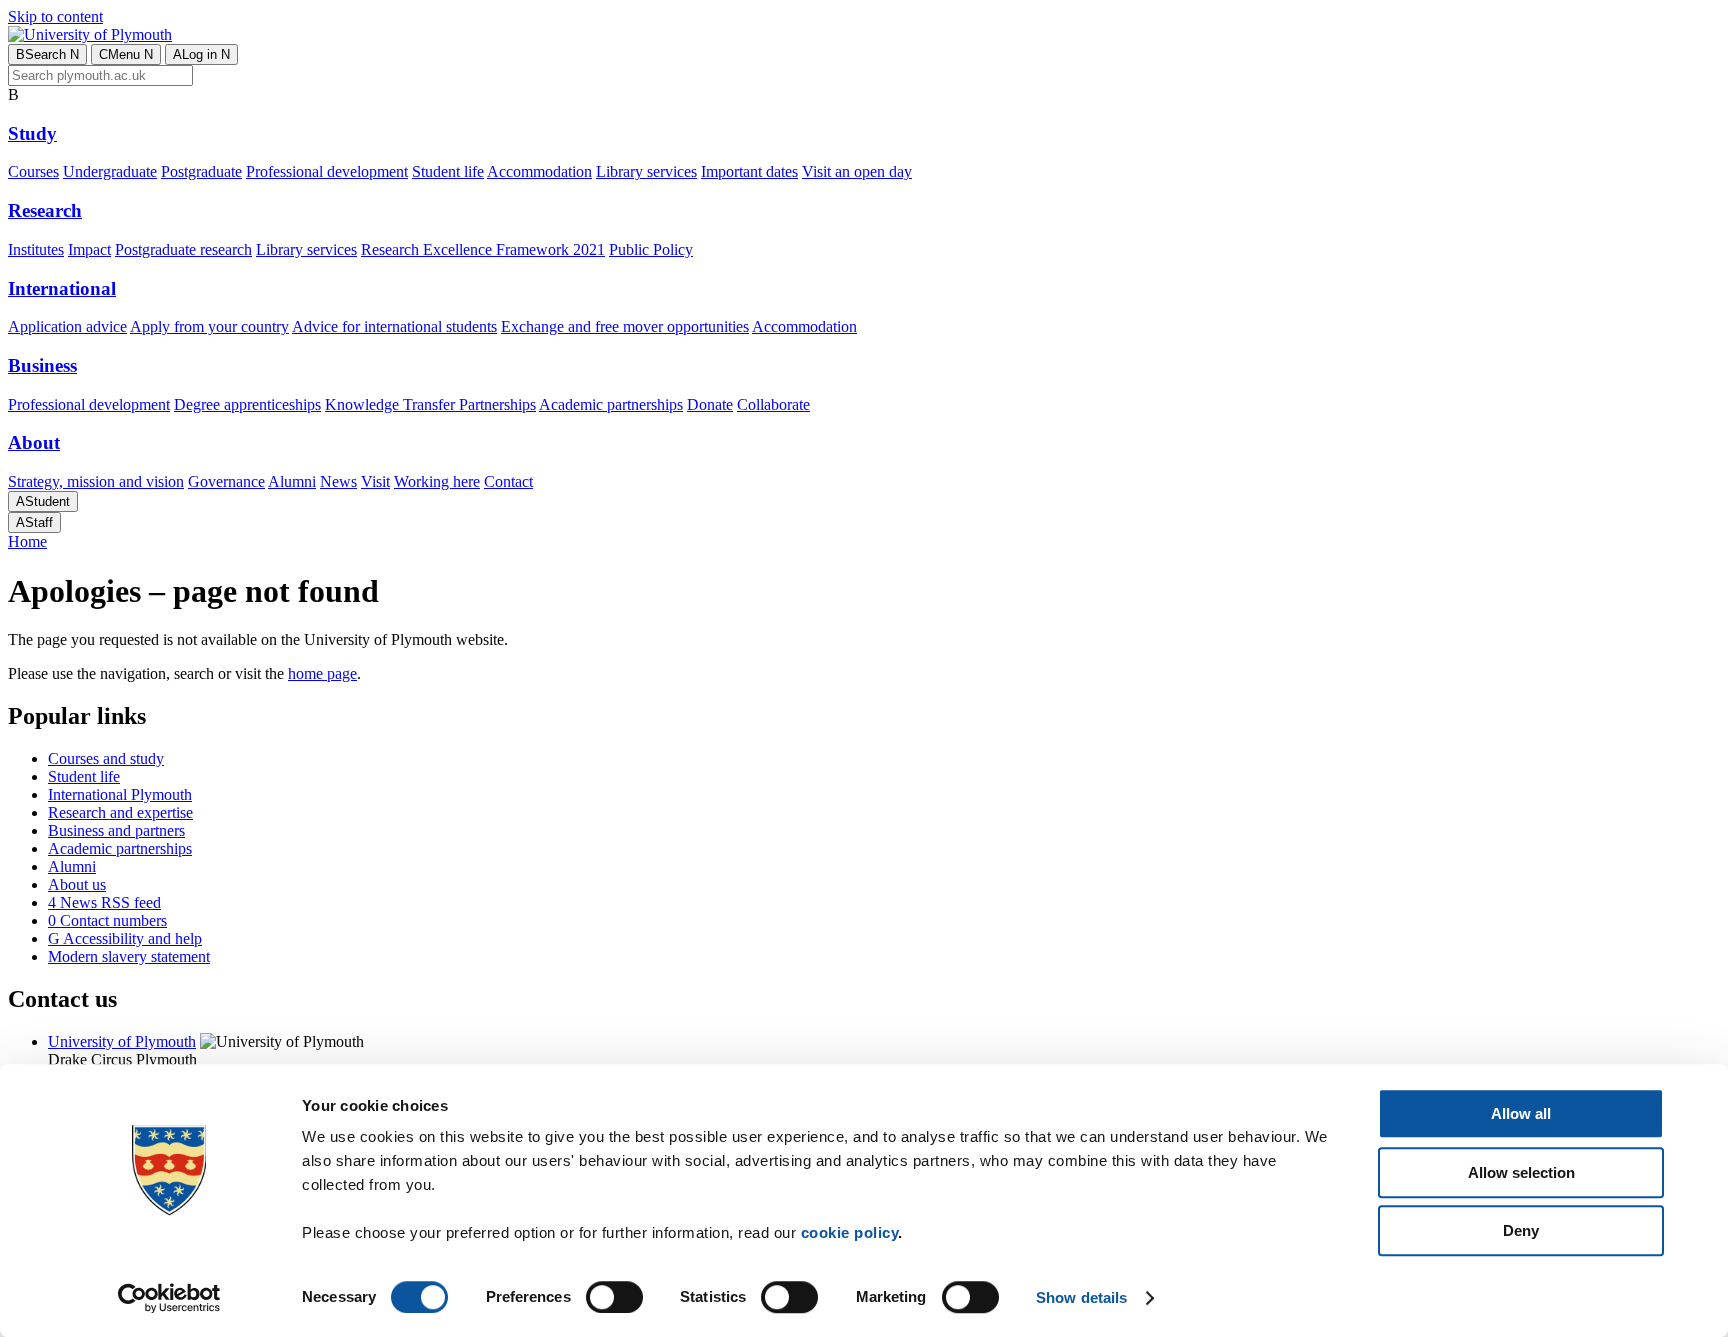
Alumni (292, 481)
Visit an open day (857, 171)
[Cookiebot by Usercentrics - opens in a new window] (169, 1298)
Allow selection (1521, 1172)
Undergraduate (110, 171)
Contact (508, 481)
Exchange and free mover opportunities (625, 326)
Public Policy (651, 249)
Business (42, 365)
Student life (448, 171)
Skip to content (55, 16)
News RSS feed (104, 902)
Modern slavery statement (129, 956)
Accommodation (539, 171)
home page (322, 673)
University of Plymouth (122, 1041)
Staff (34, 522)
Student (43, 501)
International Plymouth (120, 794)
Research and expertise (120, 812)
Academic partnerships (611, 404)
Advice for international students (394, 326)
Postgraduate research (183, 249)
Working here (437, 481)
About (34, 442)
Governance (226, 481)
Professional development (327, 171)
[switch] (614, 1297)
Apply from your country (209, 326)
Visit (375, 481)
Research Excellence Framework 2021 (483, 249)
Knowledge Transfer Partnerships (430, 404)
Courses (33, 171)
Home (27, 541)
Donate (710, 404)
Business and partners (116, 830)
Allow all (1521, 1113)
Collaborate (773, 404)
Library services (646, 171)
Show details (1081, 1297)
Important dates (749, 171)
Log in (201, 54)
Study (32, 133)
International (62, 288)
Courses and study (106, 758)
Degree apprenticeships (247, 404)
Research (45, 210)
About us (77, 884)
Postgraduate (201, 171)
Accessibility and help (125, 938)
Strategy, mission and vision (96, 481)
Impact (89, 249)
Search (47, 54)
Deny (1521, 1230)
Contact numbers (107, 920)
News (338, 481)
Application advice (67, 326)
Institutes (36, 249)
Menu (126, 54)
